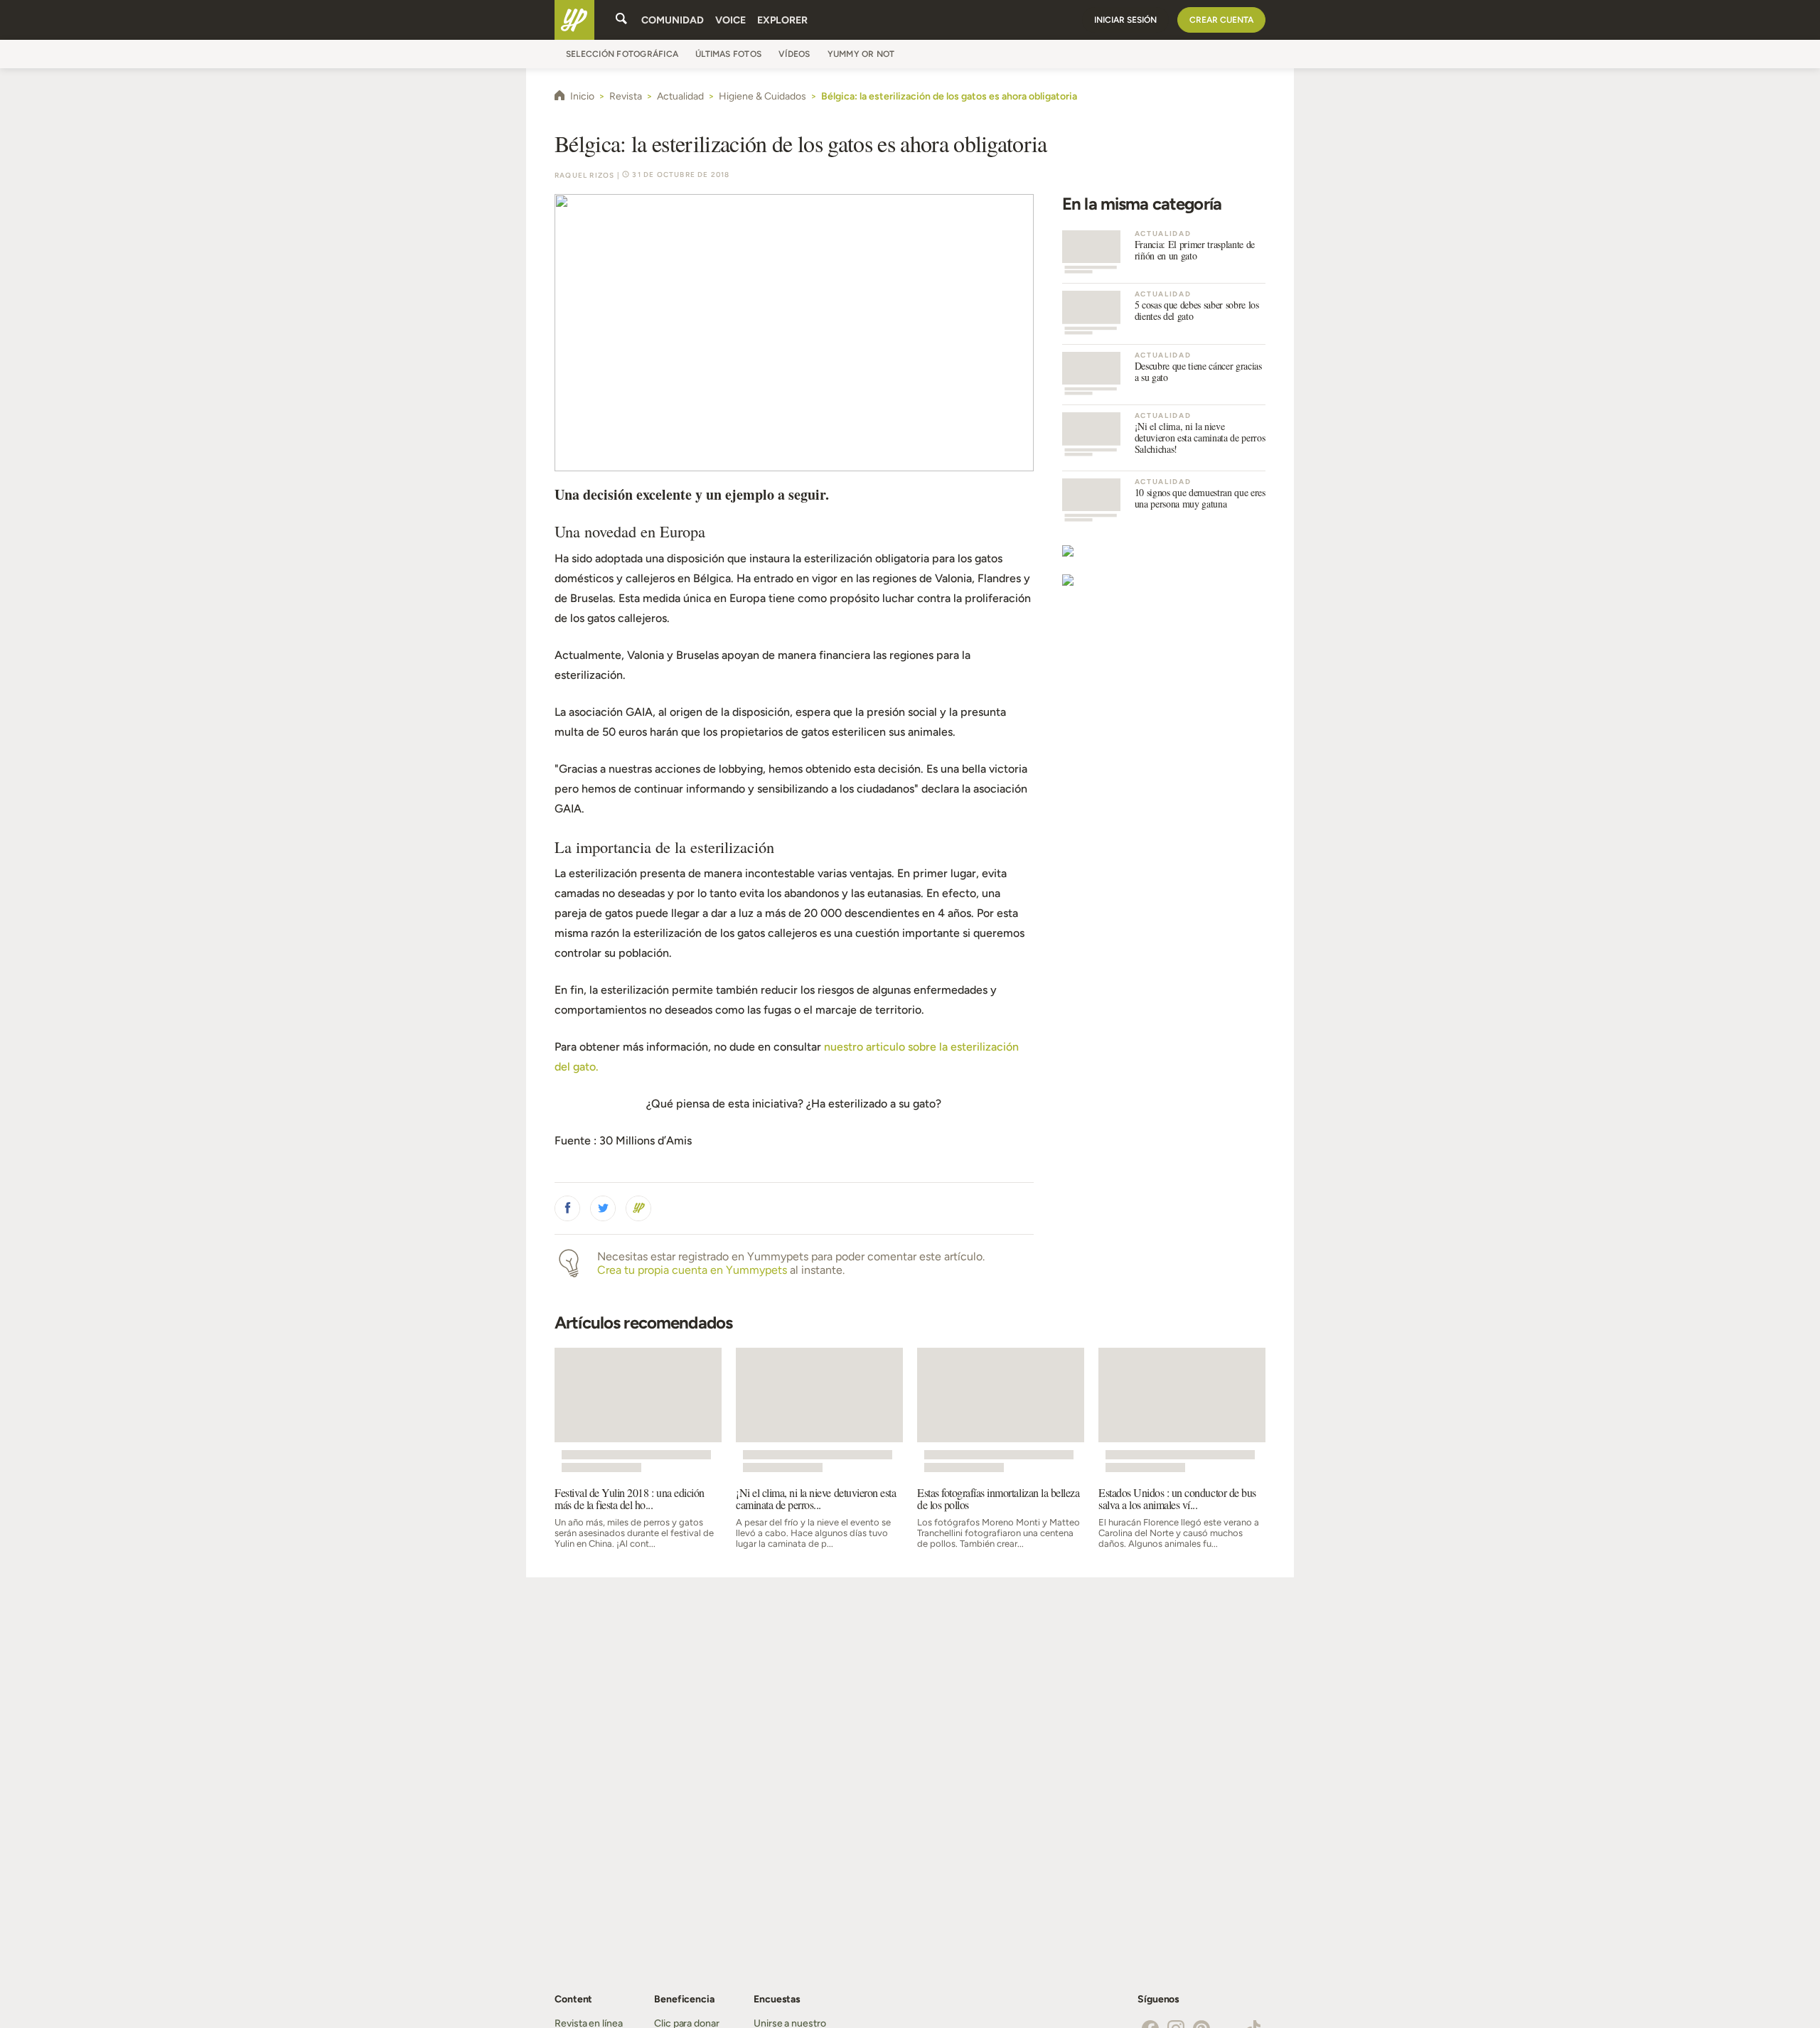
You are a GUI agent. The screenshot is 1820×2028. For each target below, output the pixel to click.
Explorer (782, 20)
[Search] (621, 20)
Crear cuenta (1221, 20)
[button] (567, 1208)
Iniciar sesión (1125, 20)
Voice (730, 20)
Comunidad (673, 20)
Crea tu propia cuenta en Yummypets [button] (692, 1270)
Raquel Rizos (584, 175)
